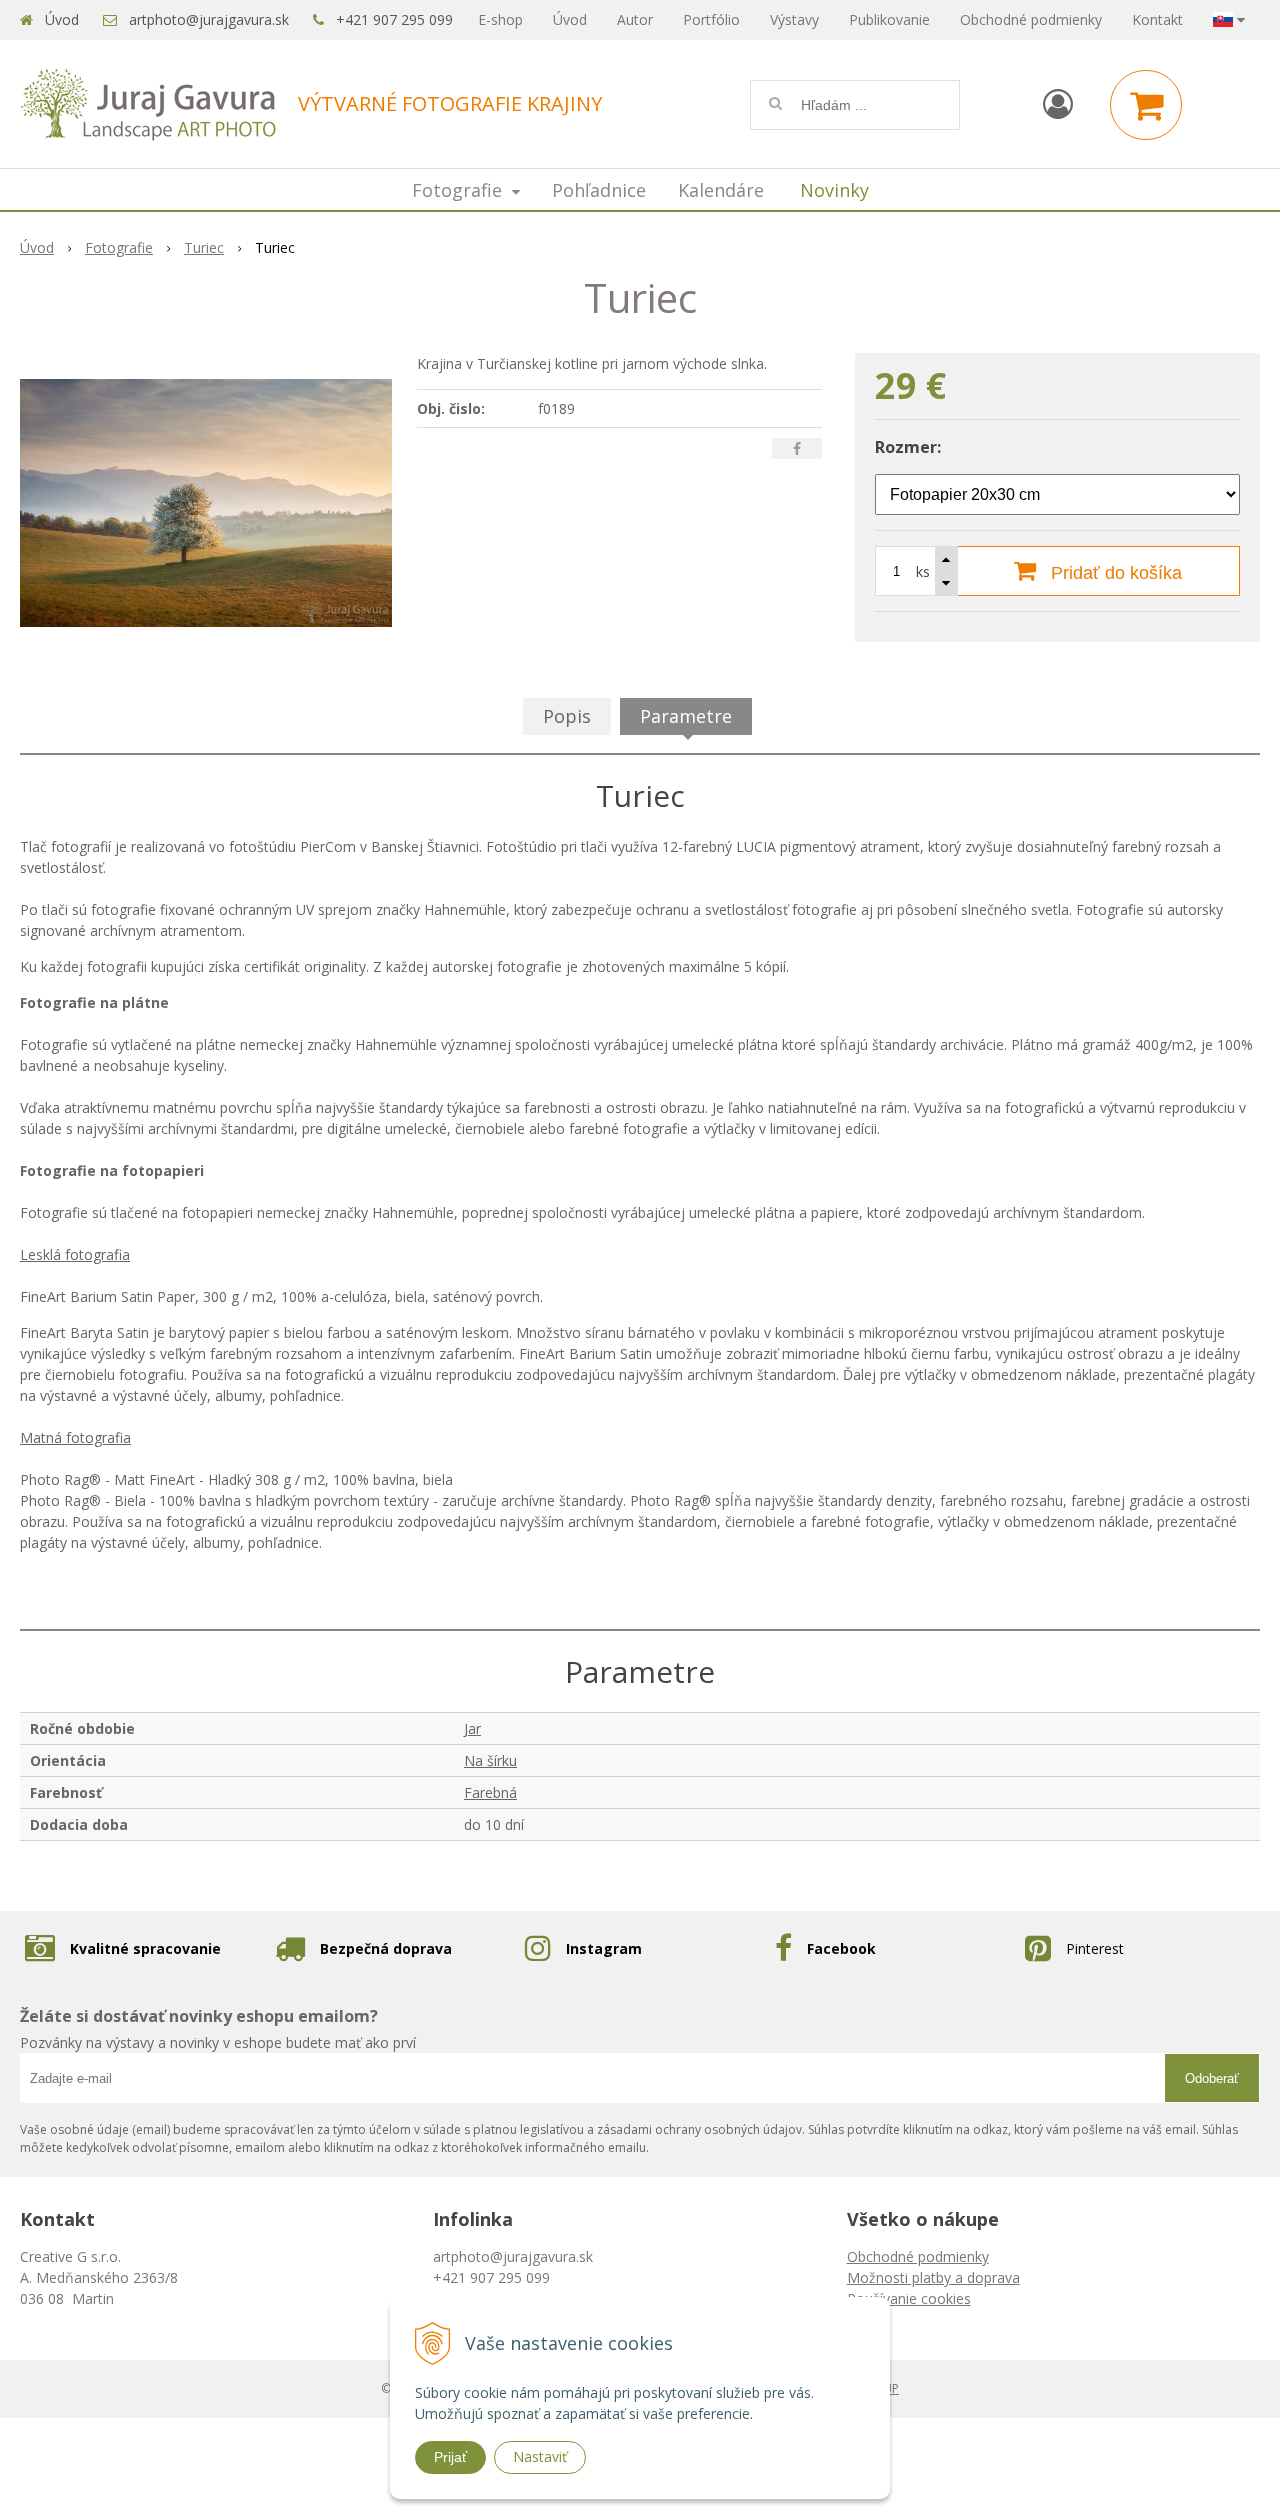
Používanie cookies (909, 2298)
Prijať (450, 2457)
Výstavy (794, 19)
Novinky (834, 190)
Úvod (62, 19)
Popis (567, 716)
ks (923, 571)
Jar (472, 1728)
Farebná (490, 1792)
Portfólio (711, 19)
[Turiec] (206, 503)
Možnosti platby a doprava (933, 2277)
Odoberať (1212, 2078)
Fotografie (119, 247)
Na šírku (490, 1760)
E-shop (500, 19)
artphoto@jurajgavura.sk (209, 19)
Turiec (204, 247)
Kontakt (1157, 19)
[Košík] (1146, 105)
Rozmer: (908, 447)
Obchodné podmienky (1031, 19)
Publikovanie (889, 19)
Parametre (686, 716)
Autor (635, 19)
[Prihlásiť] (1058, 103)
